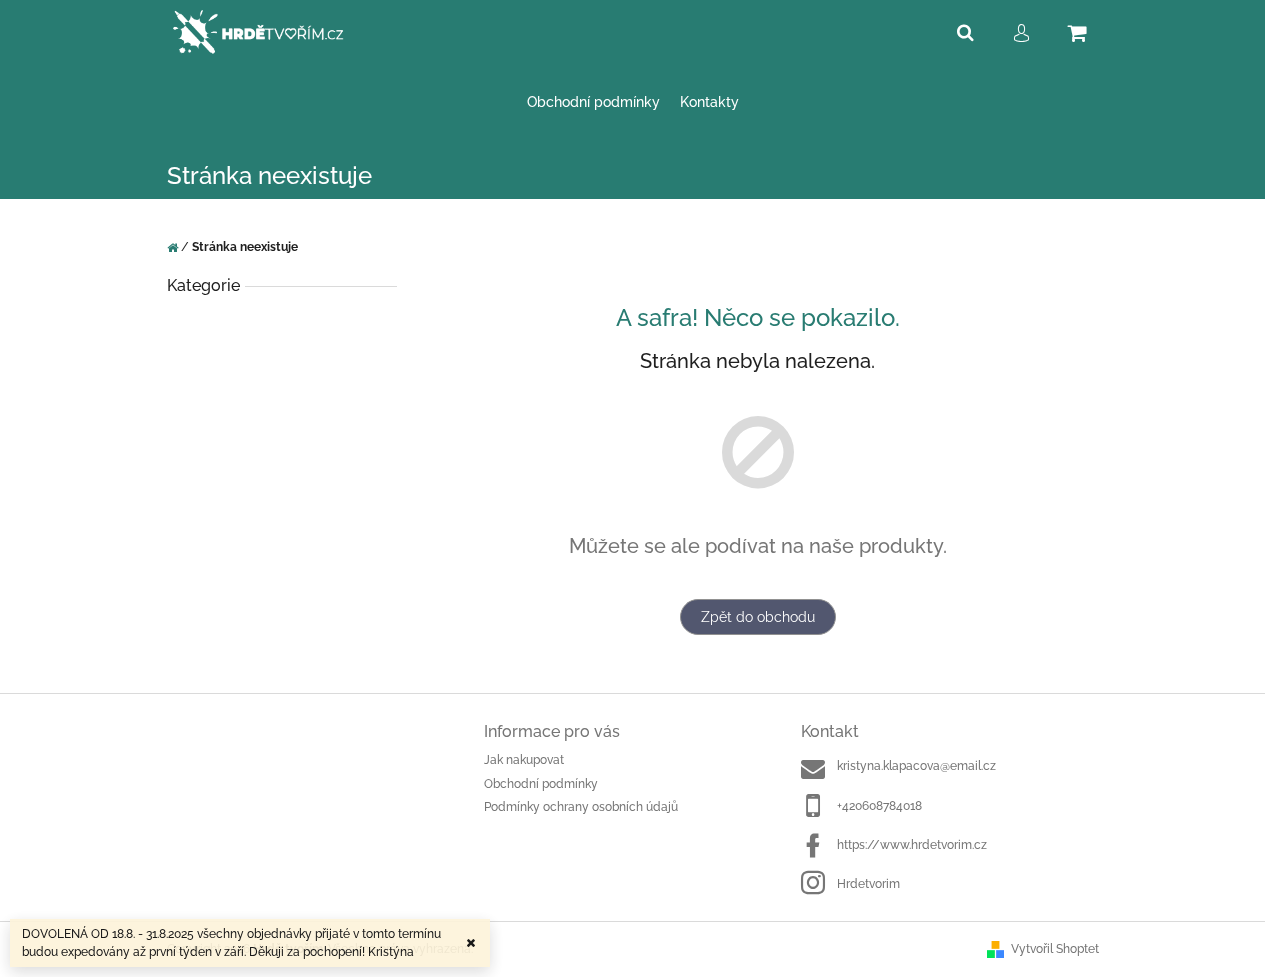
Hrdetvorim (868, 884)
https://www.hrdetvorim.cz (912, 845)
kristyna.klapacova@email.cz (916, 766)
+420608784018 (879, 806)
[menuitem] (593, 102)
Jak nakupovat (524, 760)
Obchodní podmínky (541, 784)
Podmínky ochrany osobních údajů (581, 807)
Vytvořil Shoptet (1055, 949)
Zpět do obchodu (758, 617)
